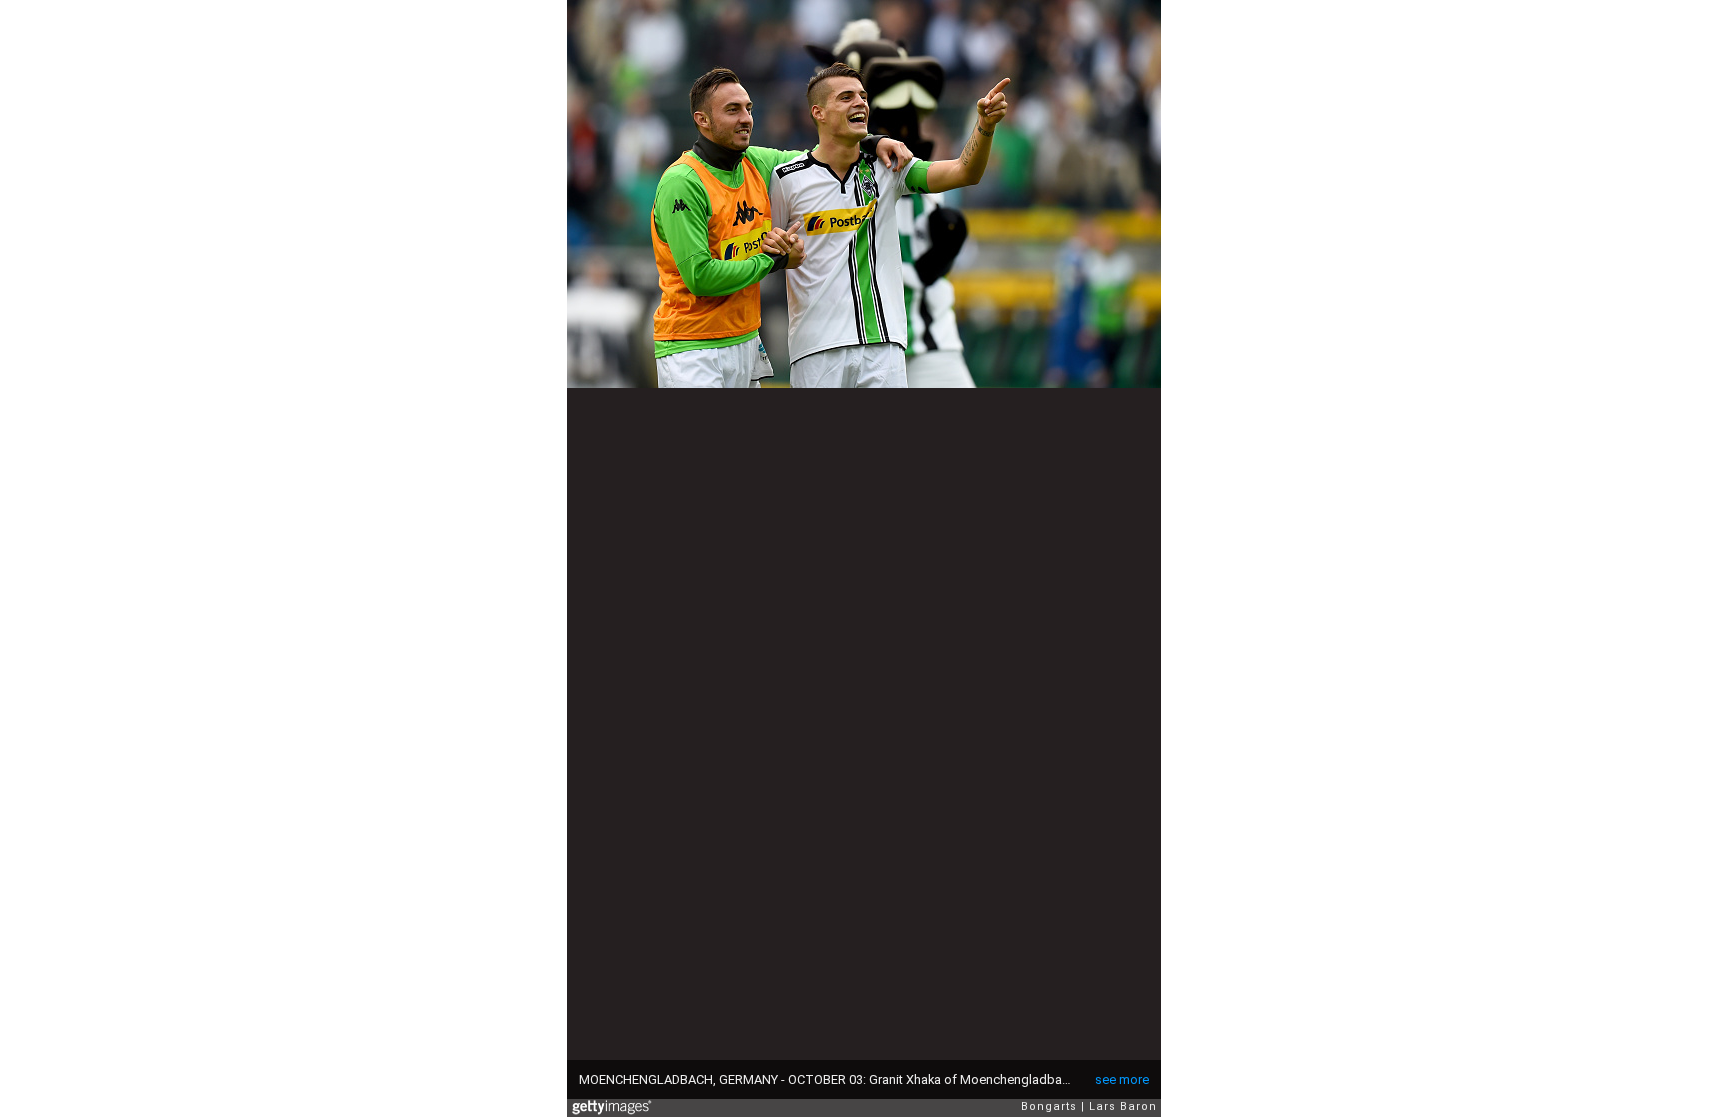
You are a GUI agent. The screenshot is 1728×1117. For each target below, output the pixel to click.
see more (1122, 1079)
